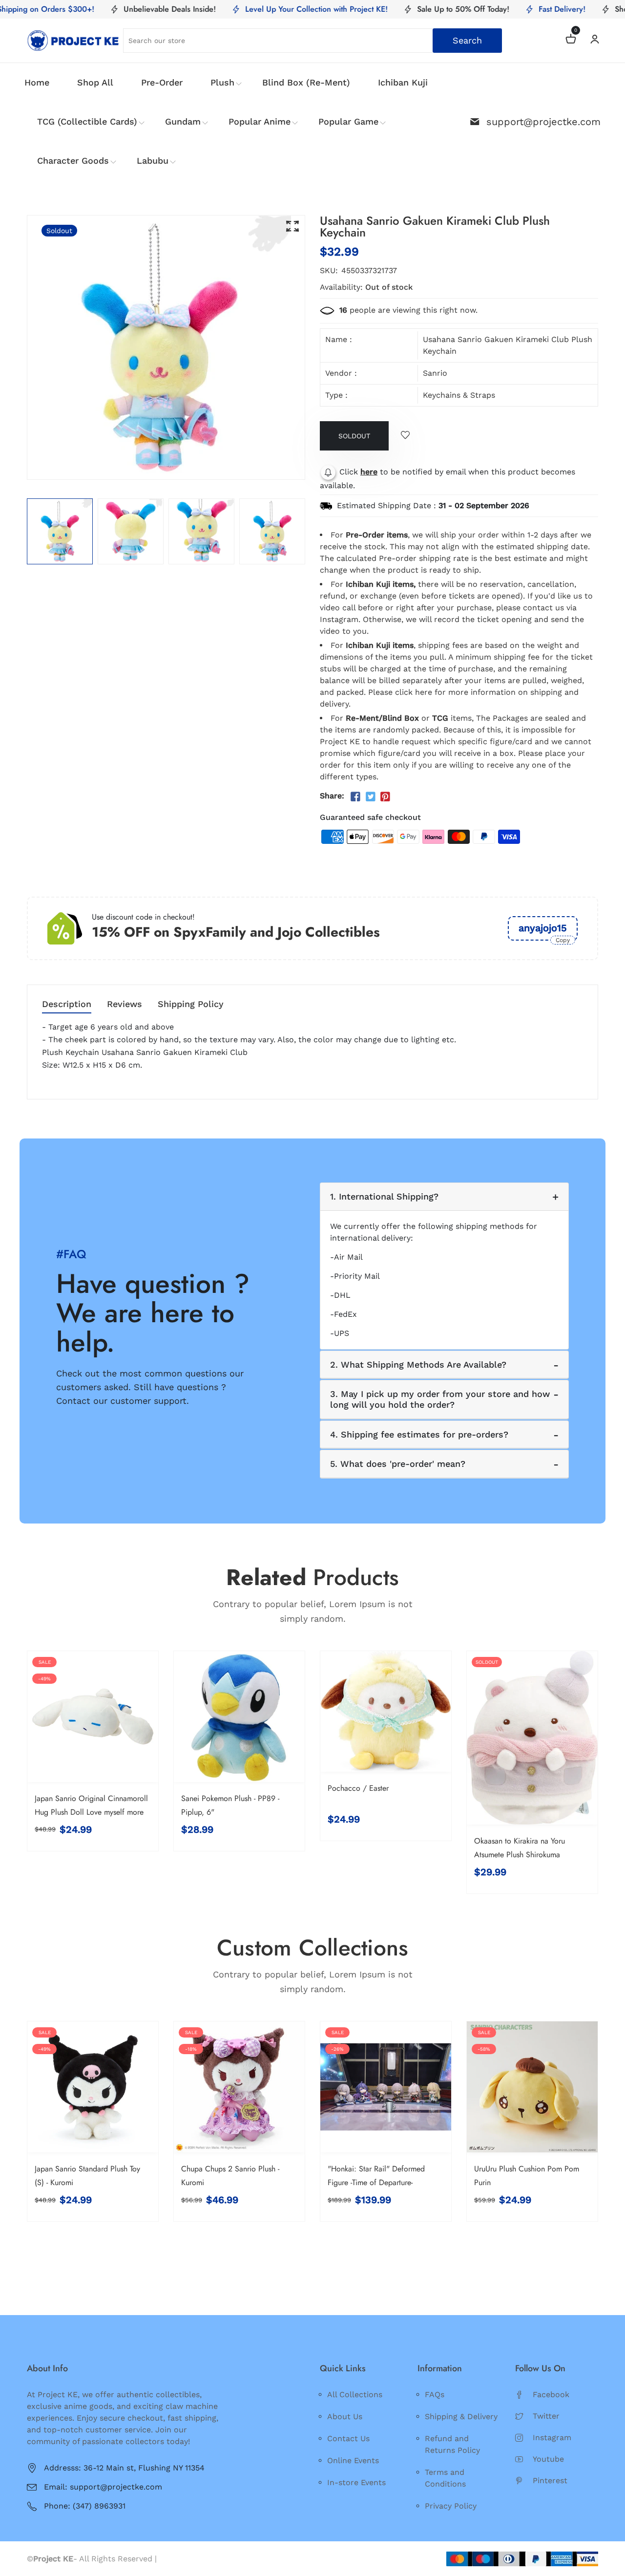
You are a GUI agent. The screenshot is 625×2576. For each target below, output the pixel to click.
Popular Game (348, 121)
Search (467, 40)
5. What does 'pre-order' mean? (398, 1464)
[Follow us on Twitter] (370, 797)
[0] (571, 40)
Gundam (183, 121)
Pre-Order (162, 82)
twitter (546, 2416)
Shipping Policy (191, 1004)
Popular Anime (260, 121)
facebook (551, 2394)
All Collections (355, 2394)
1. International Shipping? (384, 1196)
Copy (563, 940)
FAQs (435, 2394)
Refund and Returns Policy (452, 2444)
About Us (345, 2416)
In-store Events (356, 2482)
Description (67, 1004)
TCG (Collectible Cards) (87, 121)
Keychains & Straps (459, 395)
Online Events (353, 2460)
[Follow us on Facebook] (355, 797)
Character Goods (73, 161)
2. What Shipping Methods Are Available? (418, 1364)
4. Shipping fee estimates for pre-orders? (419, 1434)
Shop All (95, 82)
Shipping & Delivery (461, 2416)
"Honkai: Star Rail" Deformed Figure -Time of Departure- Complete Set (376, 2182)
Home (37, 82)
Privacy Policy (451, 2506)
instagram (552, 2437)
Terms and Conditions (445, 2478)
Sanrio (435, 373)
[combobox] (313, 41)
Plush (222, 82)
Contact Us (348, 2438)
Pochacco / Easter (358, 1788)
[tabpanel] (60, 531)
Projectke (177, 2559)
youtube (548, 2459)
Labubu (153, 161)
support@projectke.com (543, 122)
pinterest (550, 2480)
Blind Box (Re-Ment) (306, 82)
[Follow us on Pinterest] (385, 797)
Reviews (125, 1004)
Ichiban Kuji (403, 82)
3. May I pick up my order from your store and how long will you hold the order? (440, 1399)
